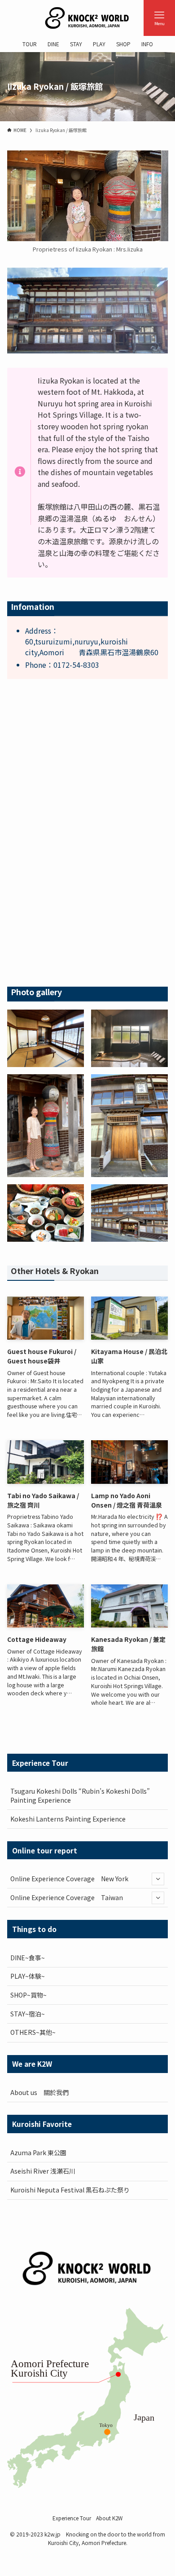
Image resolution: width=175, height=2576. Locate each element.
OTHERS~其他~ (33, 2032)
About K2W (109, 2518)
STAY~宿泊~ (28, 2014)
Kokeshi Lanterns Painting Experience (68, 1819)
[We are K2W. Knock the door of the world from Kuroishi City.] (87, 18)
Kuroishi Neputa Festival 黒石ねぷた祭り (70, 2190)
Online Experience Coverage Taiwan (67, 1897)
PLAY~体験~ (28, 1976)
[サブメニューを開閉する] (158, 1879)
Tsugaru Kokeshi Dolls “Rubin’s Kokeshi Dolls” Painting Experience (80, 1795)
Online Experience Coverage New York (69, 1879)
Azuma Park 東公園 (38, 2153)
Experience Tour (72, 2518)
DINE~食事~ (28, 1958)
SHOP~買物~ (28, 1995)
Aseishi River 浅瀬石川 (43, 2171)
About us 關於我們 (39, 2092)
